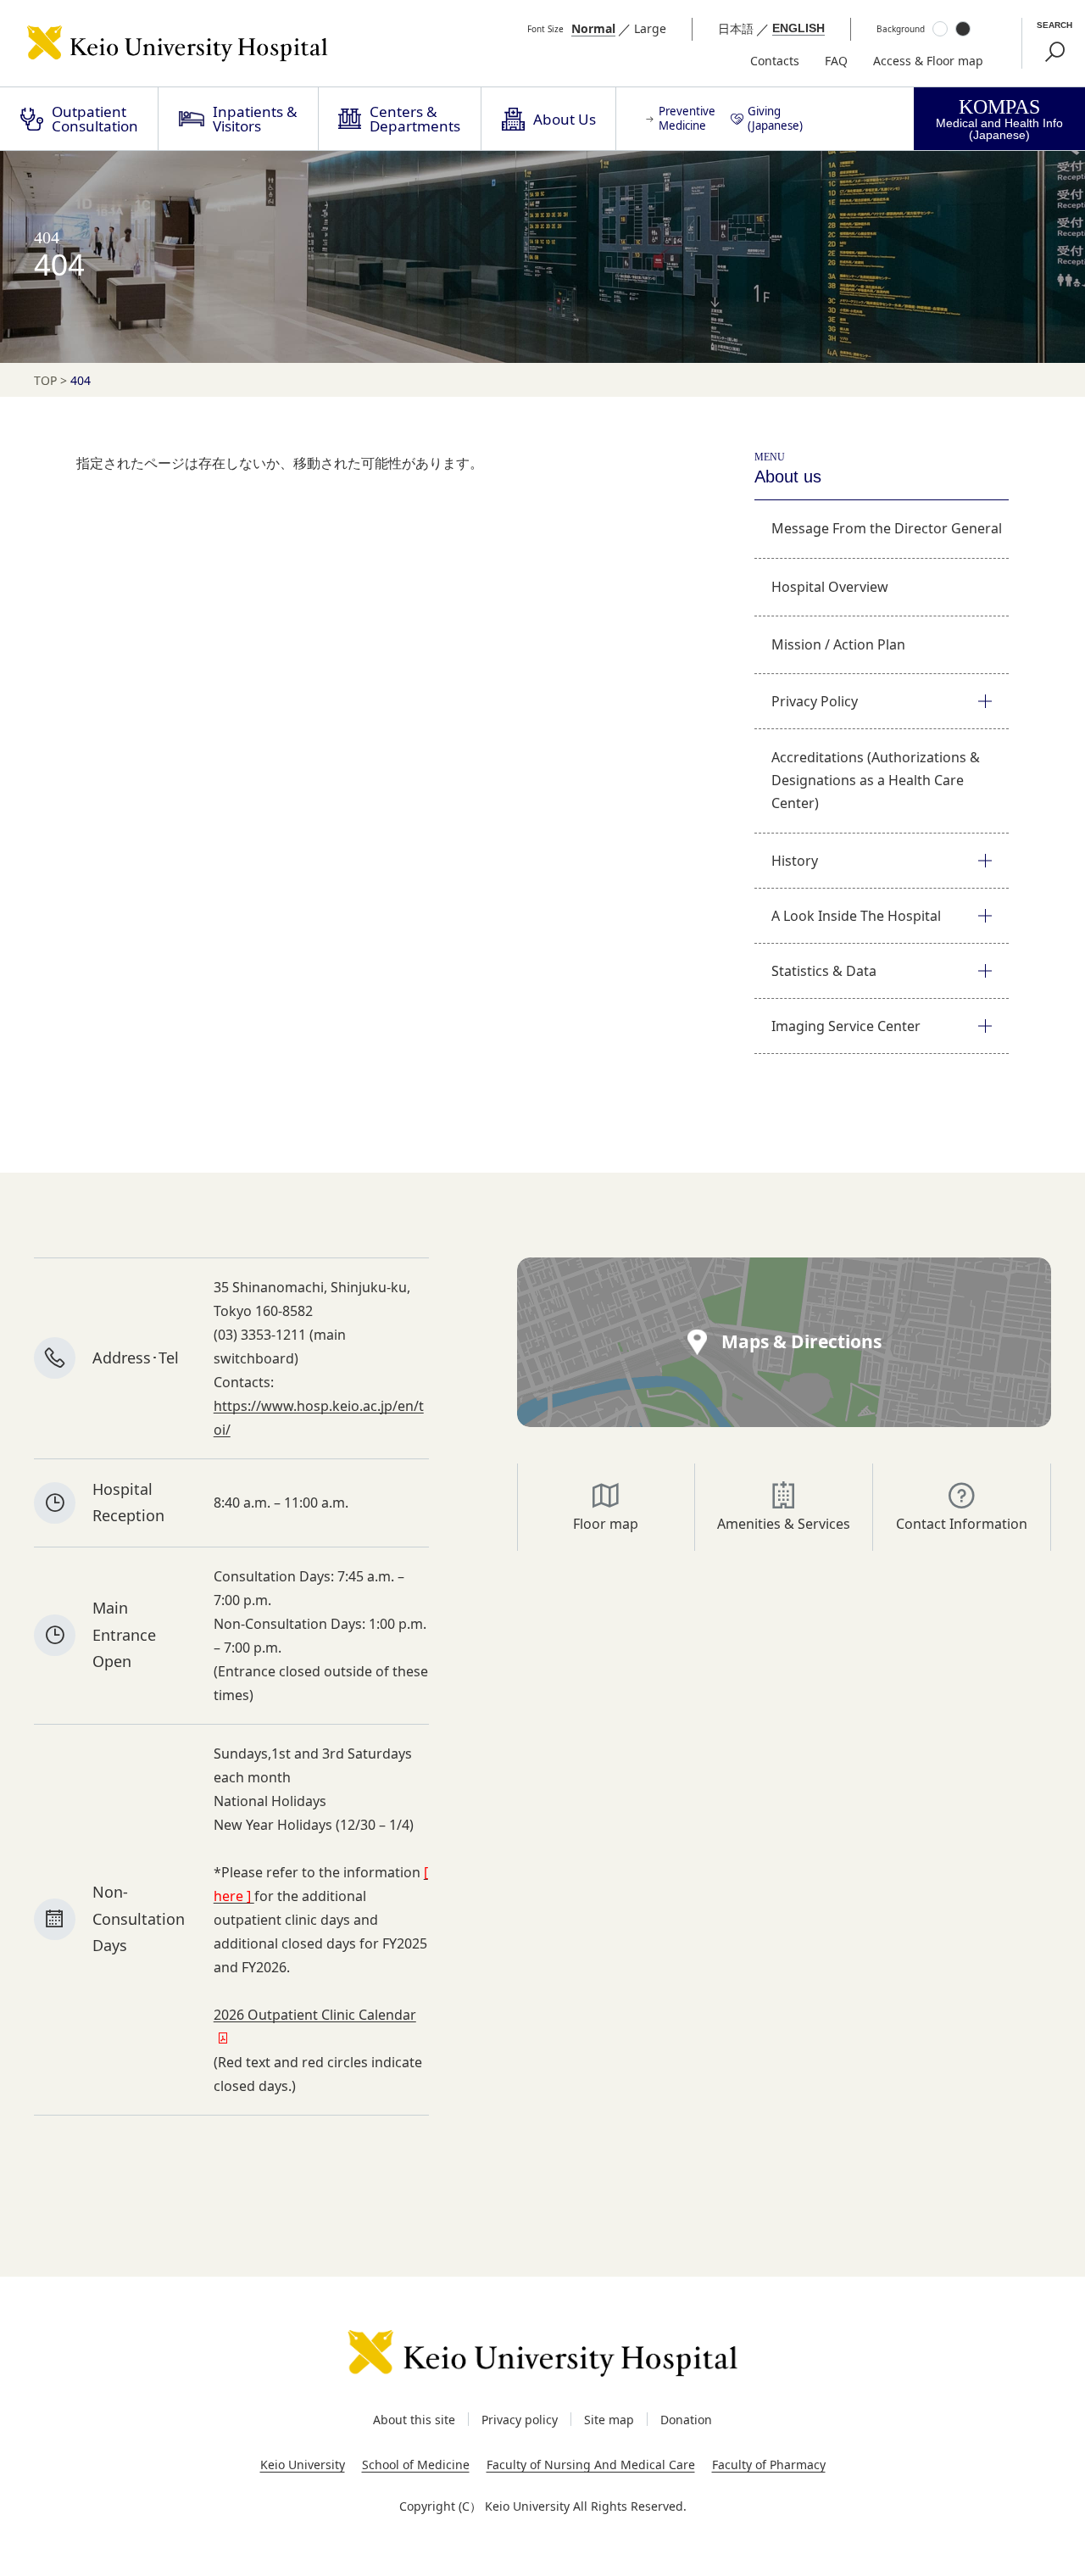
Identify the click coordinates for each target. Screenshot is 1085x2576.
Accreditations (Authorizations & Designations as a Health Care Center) (876, 780)
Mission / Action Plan (838, 644)
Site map (609, 2420)
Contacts (775, 61)
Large (650, 28)
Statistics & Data (824, 971)
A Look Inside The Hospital (856, 916)
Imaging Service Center (846, 1026)
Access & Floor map (928, 61)
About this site (414, 2420)
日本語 (736, 28)
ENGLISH (798, 28)
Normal (593, 28)
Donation (686, 2420)
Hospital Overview (830, 587)
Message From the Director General (887, 528)
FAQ (836, 61)
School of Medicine (416, 2464)
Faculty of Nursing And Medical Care (591, 2464)
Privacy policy (520, 2420)
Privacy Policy (815, 701)
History (795, 861)
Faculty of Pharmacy (769, 2464)
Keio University (303, 2464)
